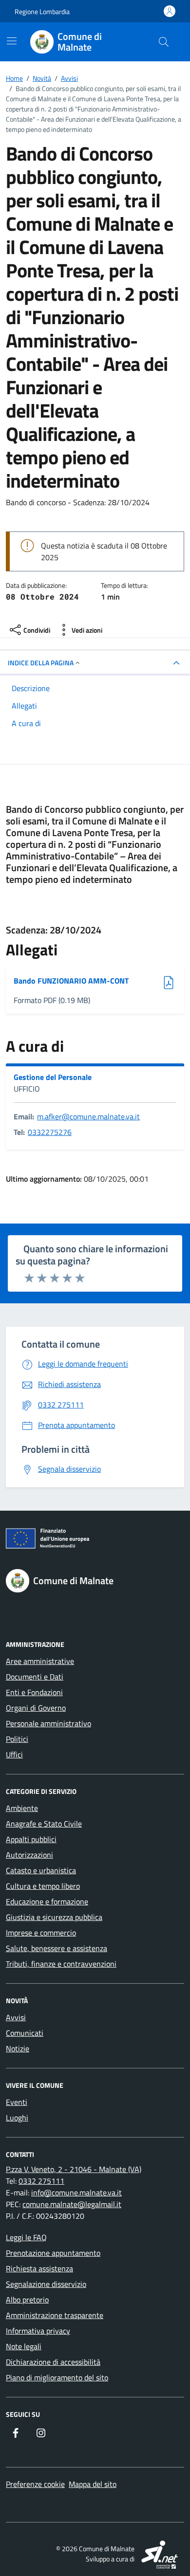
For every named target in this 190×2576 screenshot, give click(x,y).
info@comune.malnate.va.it (76, 2192)
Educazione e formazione (47, 1901)
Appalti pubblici (31, 1839)
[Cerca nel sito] (164, 42)
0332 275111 (41, 2181)
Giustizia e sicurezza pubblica (54, 1917)
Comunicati (25, 2033)
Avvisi (16, 2017)
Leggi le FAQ (26, 2237)
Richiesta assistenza (39, 2268)
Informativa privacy (38, 2331)
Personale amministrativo (48, 1723)
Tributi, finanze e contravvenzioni (61, 1964)
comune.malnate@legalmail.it (72, 2204)
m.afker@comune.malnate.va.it (88, 1116)
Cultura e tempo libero (43, 1886)
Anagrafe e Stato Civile (44, 1824)
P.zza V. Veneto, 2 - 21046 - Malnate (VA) (74, 2169)
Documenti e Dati (35, 1677)
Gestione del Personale (53, 1077)
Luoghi (17, 2118)
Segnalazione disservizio (46, 2284)
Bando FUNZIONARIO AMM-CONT (71, 981)
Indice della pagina (41, 663)
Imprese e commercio (41, 1933)
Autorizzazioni (29, 1855)
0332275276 (50, 1132)
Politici (17, 1739)
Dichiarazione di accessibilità (53, 2362)
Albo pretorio (27, 2300)
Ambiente (22, 1808)
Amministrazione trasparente (55, 2315)
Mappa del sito (93, 2484)
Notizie (18, 2048)
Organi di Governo (36, 1708)
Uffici (14, 1754)
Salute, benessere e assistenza (57, 1948)
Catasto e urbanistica (41, 1870)
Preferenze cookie (35, 2484)
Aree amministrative (40, 1661)
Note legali (24, 2346)
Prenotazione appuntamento (53, 2253)
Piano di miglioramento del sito (57, 2377)
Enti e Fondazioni (34, 1692)
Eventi (17, 2102)
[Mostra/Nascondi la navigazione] (12, 41)
